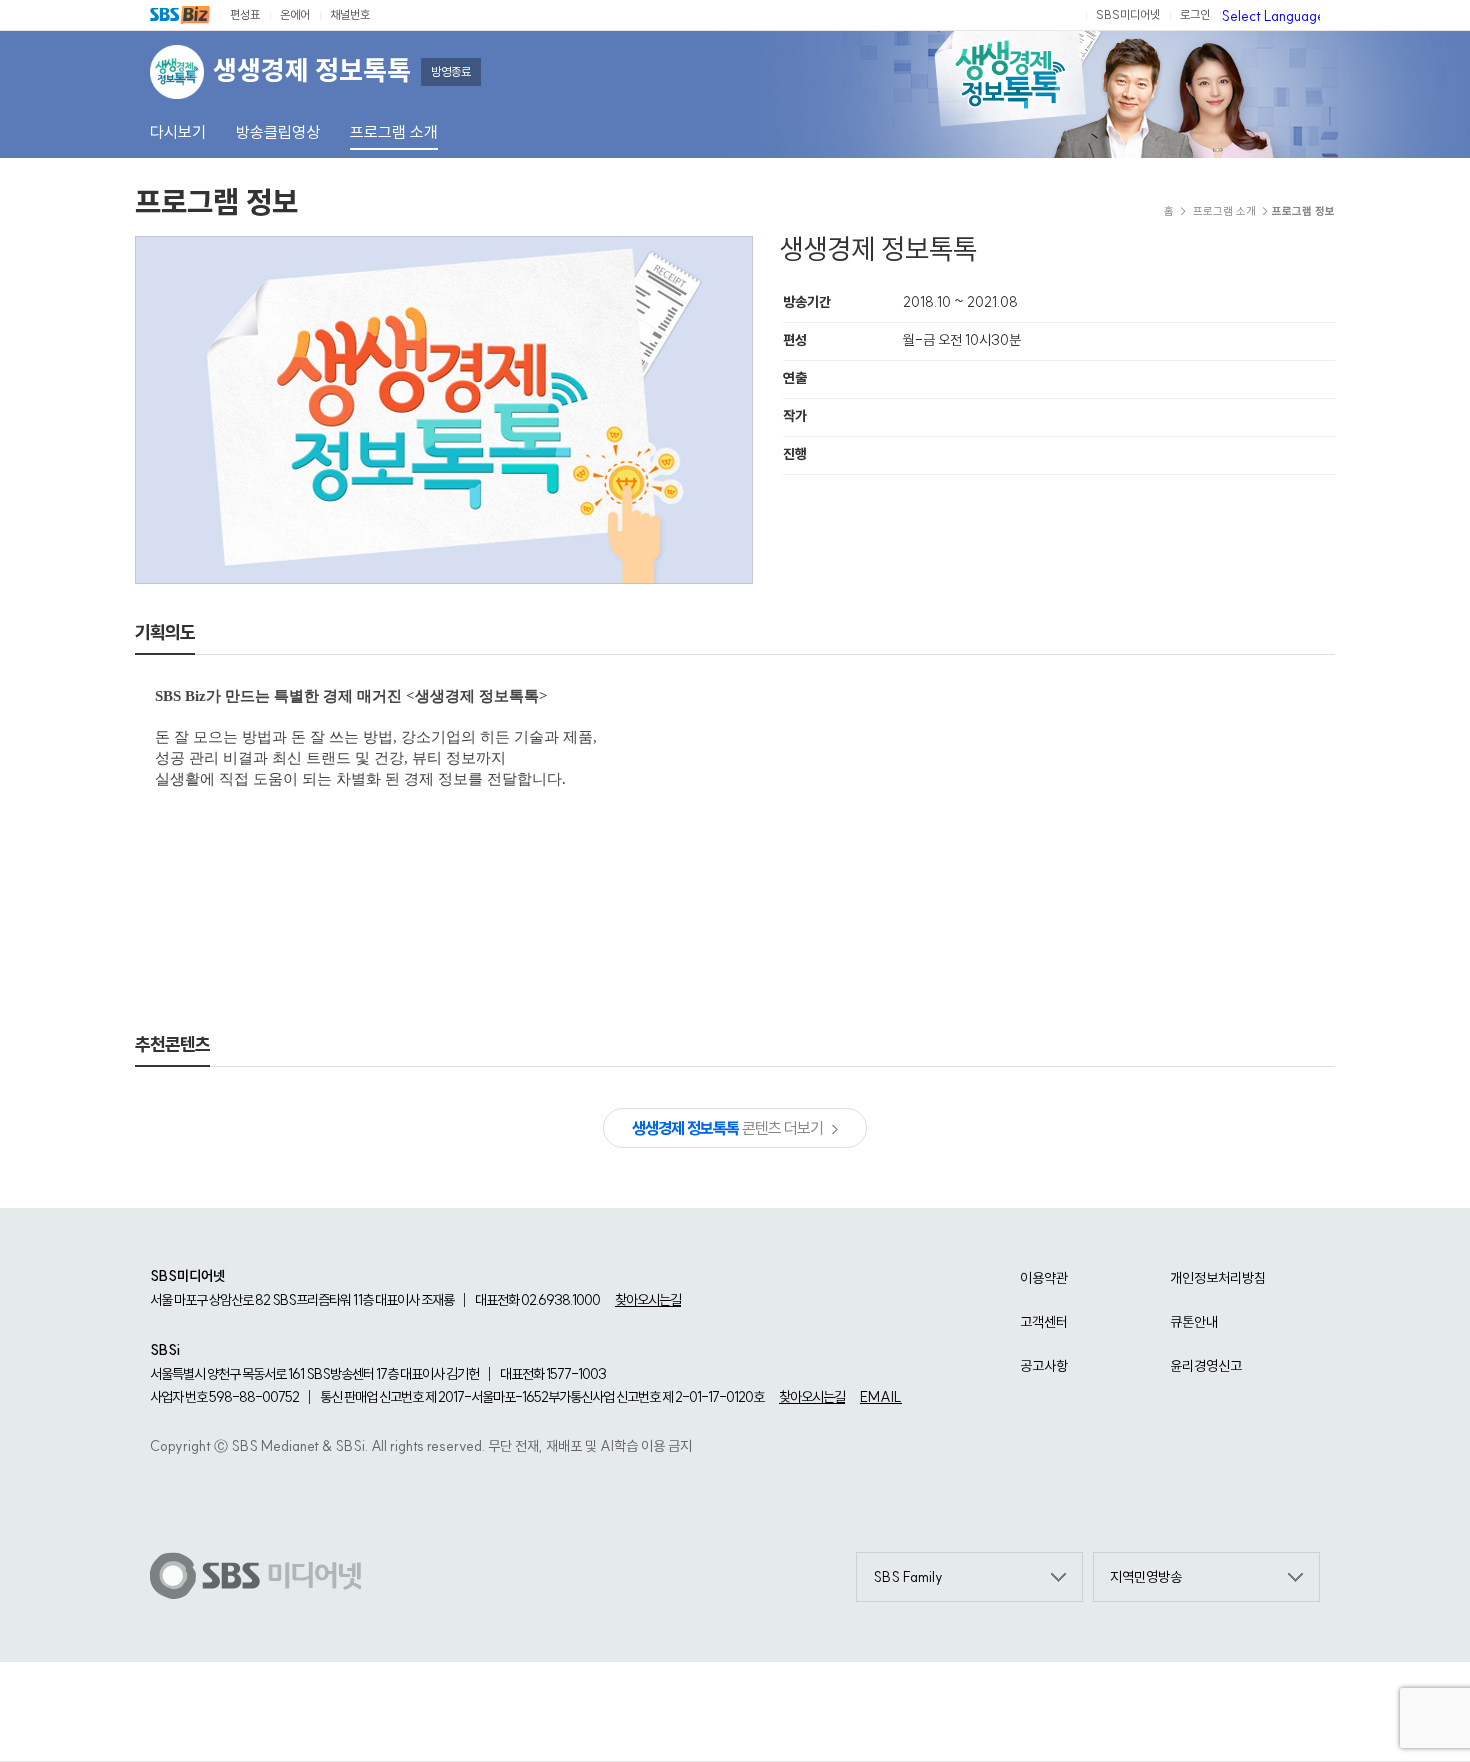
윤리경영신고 (1206, 1366)
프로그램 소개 (1224, 211)
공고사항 (1044, 1366)
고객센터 (1044, 1322)
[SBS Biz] (180, 15)
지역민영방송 (1146, 1577)
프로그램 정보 (216, 202)
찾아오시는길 (648, 1300)
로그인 (1195, 14)
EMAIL (881, 1397)
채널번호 (350, 14)
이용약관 (1044, 1278)
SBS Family (908, 1577)
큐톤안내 (1194, 1322)
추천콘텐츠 (172, 1044)
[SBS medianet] (256, 1577)
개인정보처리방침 (1218, 1278)
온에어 (295, 14)
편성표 (245, 14)
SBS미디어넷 (1128, 14)
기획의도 (165, 632)
